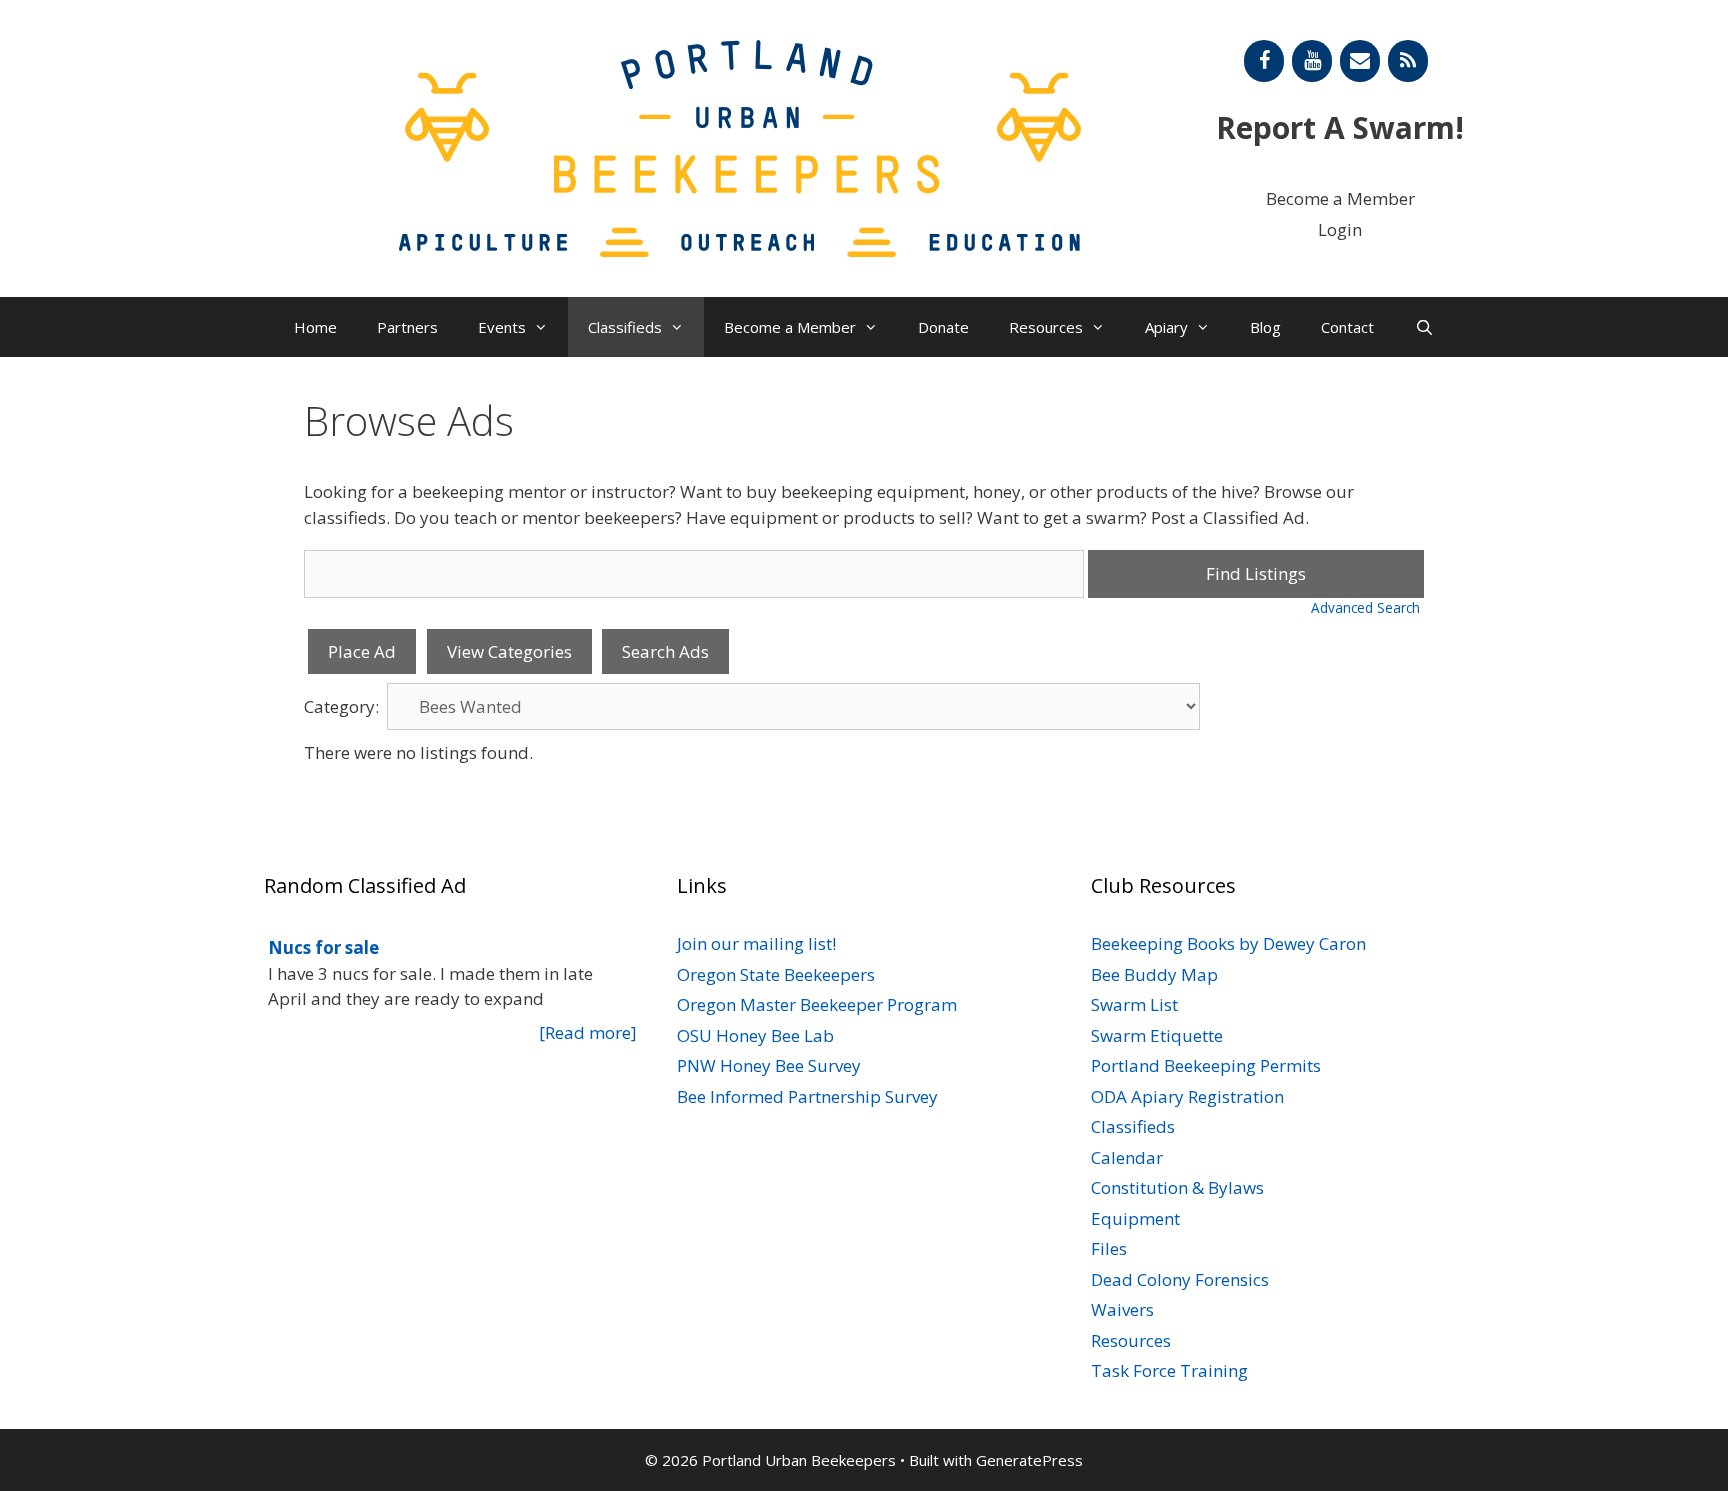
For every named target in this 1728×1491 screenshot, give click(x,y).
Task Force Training (1169, 1370)
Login (1340, 229)
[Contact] (1360, 61)
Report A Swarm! (1340, 127)
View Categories (509, 651)
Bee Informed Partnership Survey (807, 1096)
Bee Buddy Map (1154, 974)
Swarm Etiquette (1157, 1035)
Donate (943, 327)
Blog (1265, 327)
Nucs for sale (323, 947)
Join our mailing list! (756, 943)
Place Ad (362, 651)
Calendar (1127, 1157)
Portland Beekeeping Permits (1206, 1065)
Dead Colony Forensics (1180, 1279)
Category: (341, 706)
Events (502, 327)
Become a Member (1340, 198)
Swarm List (1134, 1004)
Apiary (1166, 327)
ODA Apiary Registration (1187, 1096)
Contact (1347, 327)
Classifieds (625, 327)
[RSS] (1408, 61)
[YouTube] (1312, 61)
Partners (407, 327)
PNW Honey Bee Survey (769, 1065)
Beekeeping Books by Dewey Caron (1228, 943)
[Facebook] (1264, 61)
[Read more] (588, 1032)
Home (315, 327)
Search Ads (665, 651)
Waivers (1122, 1309)
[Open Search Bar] (1423, 327)
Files (1109, 1248)
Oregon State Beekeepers (776, 974)
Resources (1046, 327)
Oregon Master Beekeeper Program (817, 1004)
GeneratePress (1029, 1460)
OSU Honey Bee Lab (755, 1035)
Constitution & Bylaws (1177, 1187)
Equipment (1135, 1218)
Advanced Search (1365, 607)
